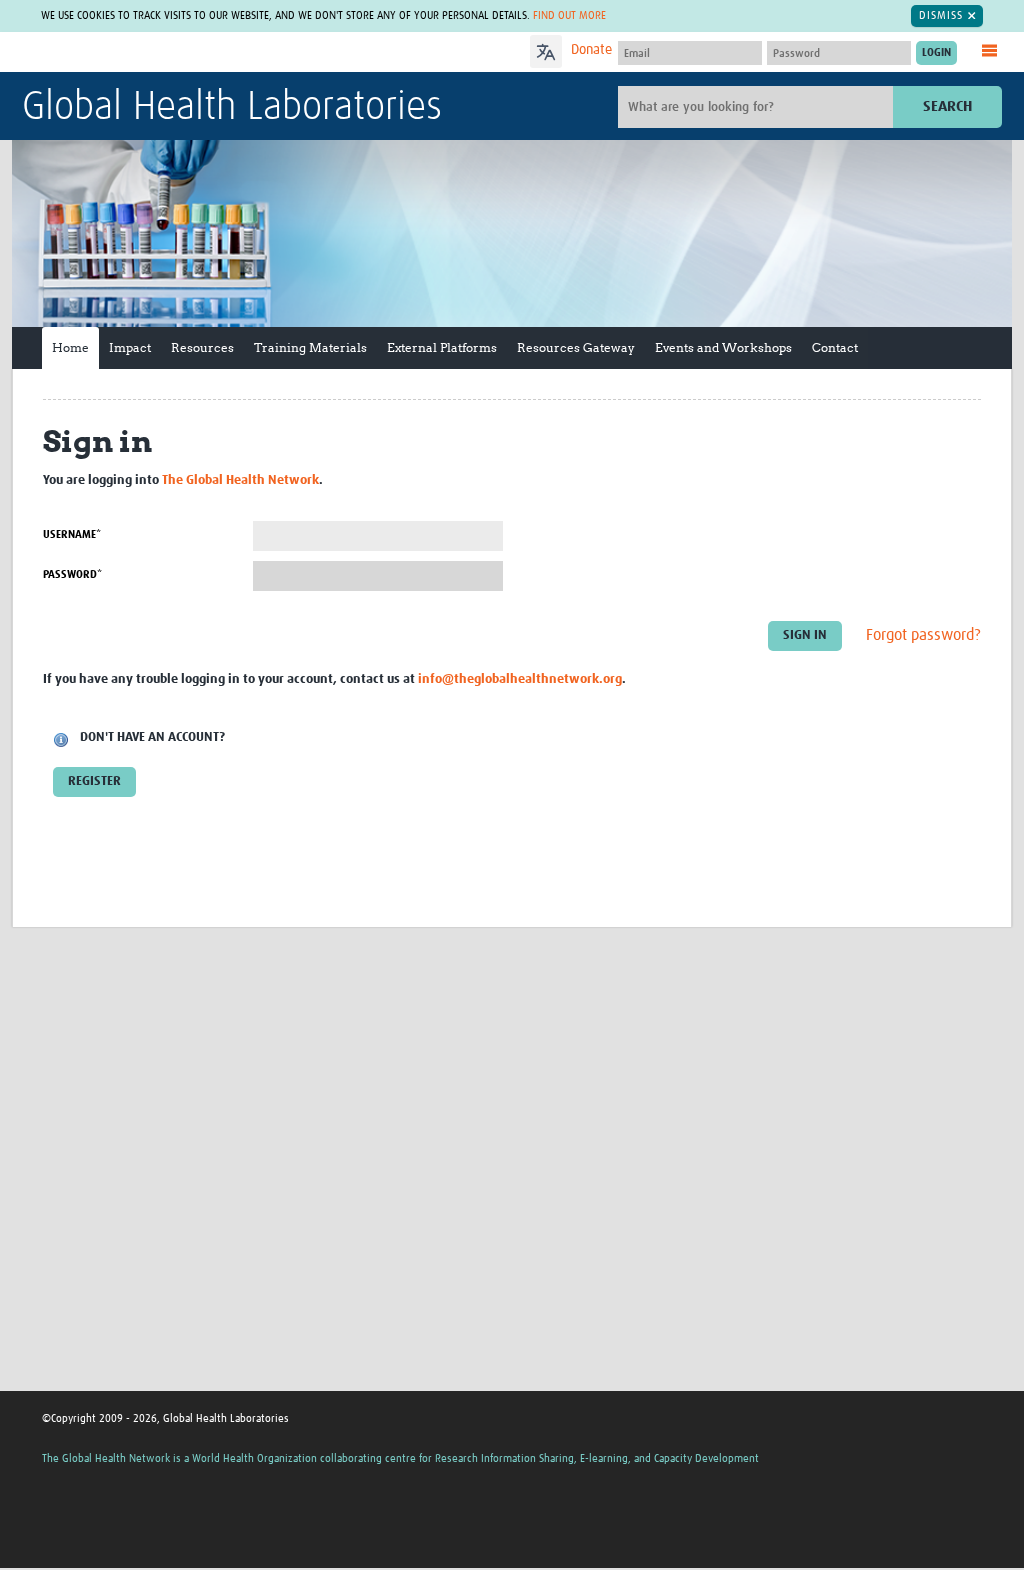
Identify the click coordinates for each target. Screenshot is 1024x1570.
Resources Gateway (576, 347)
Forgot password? (923, 635)
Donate (591, 50)
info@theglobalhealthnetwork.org (520, 679)
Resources (202, 347)
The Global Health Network (171, 52)
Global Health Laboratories (232, 108)
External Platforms (442, 347)
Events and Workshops (723, 347)
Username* (72, 534)
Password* (72, 574)
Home (70, 347)
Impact (130, 347)
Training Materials (310, 347)
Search (947, 106)
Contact (835, 347)
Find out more (569, 15)
